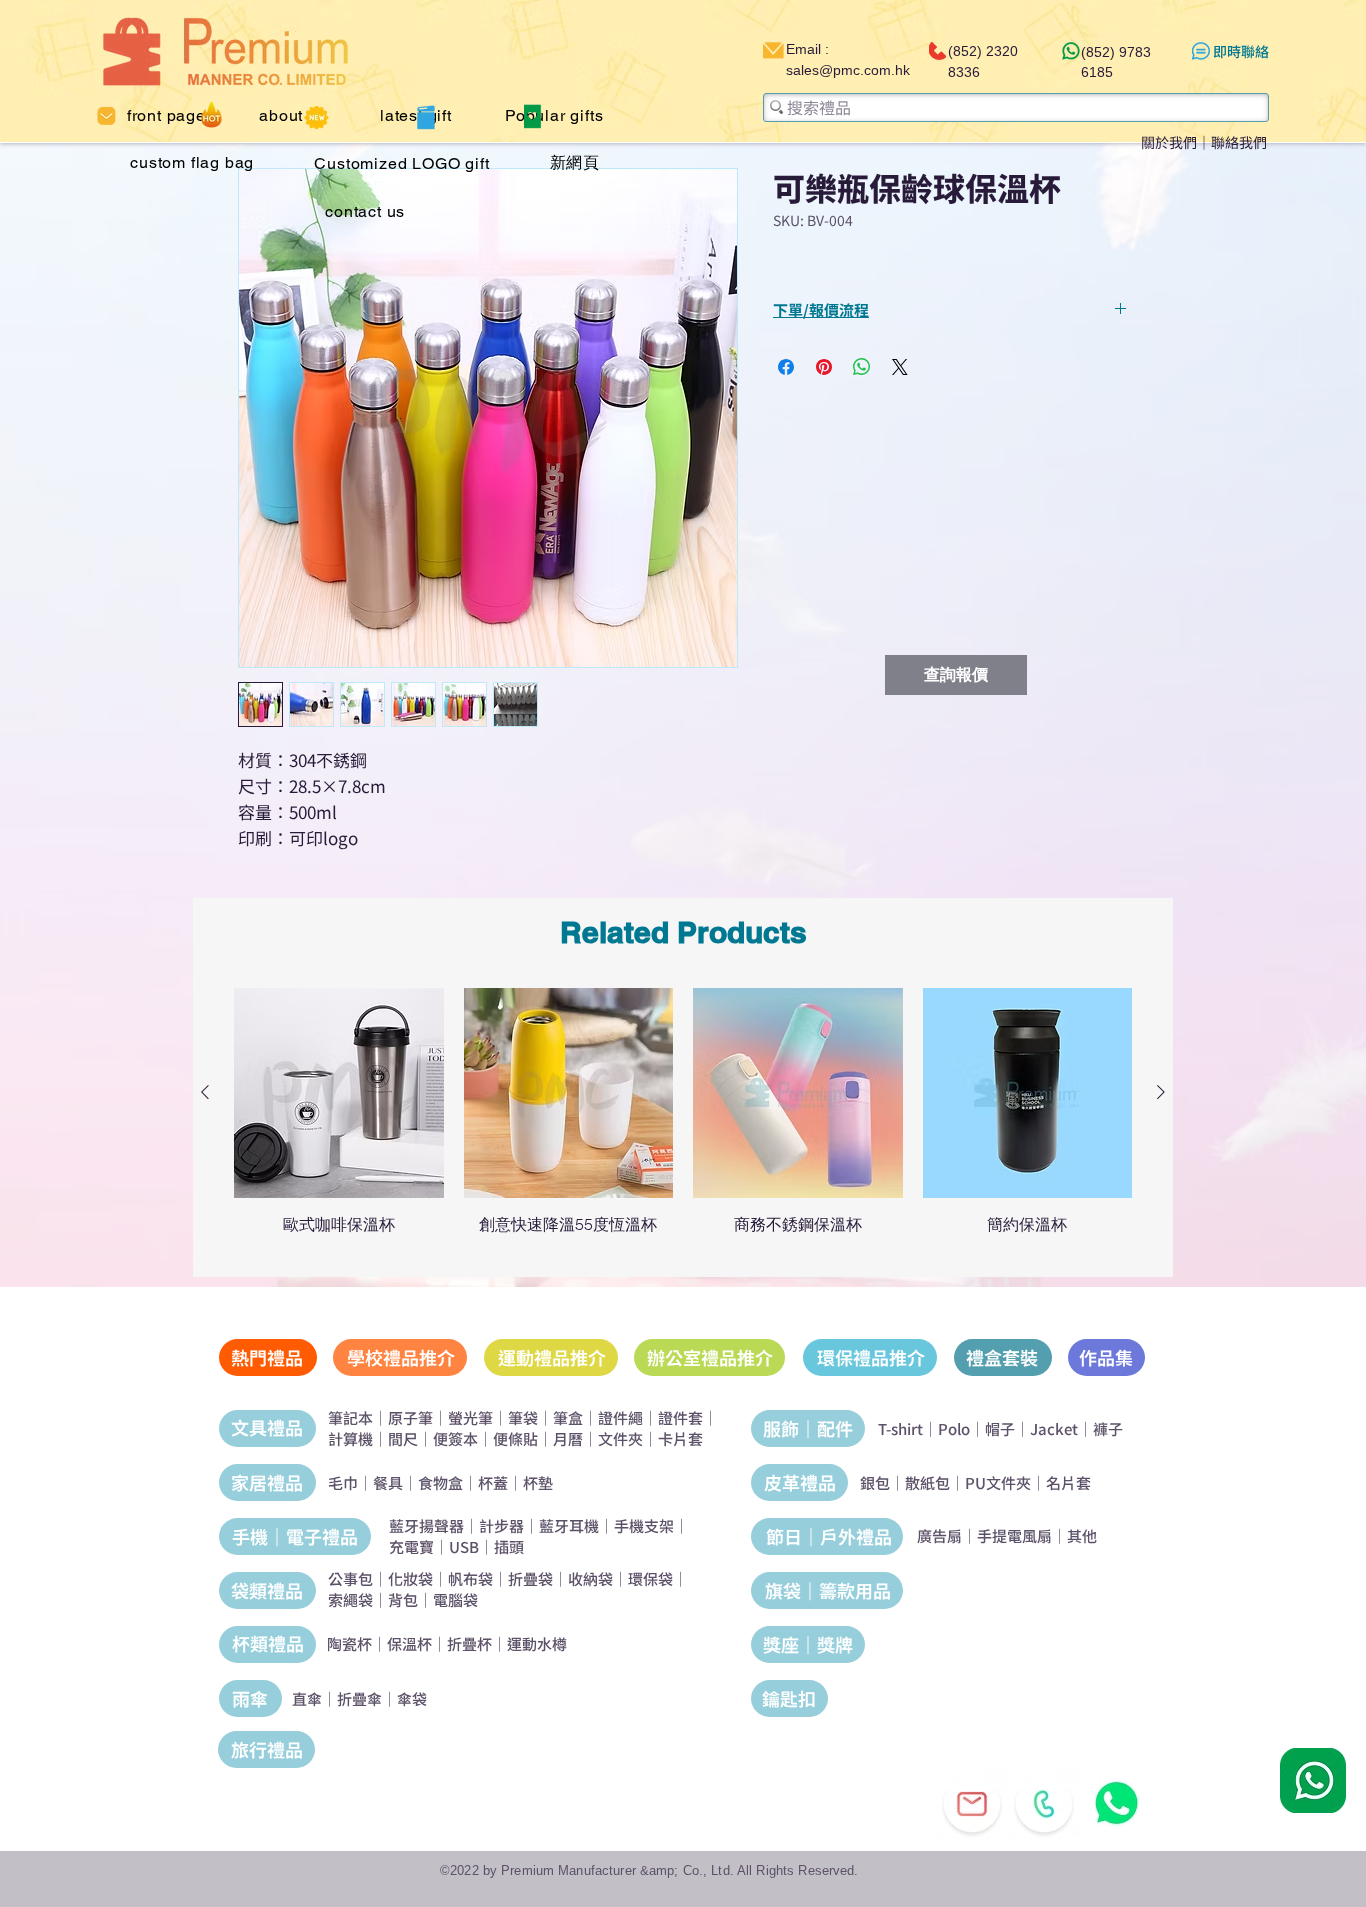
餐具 (388, 1482)
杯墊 (538, 1482)
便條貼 (515, 1438)
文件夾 (620, 1438)
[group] (683, 1121)
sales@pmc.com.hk (848, 70)
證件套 (680, 1417)
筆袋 (523, 1417)
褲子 (1108, 1428)
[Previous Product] (205, 1092)
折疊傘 (359, 1698)
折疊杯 (469, 1643)
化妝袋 (410, 1578)
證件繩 (620, 1417)
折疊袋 (530, 1578)
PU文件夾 (998, 1482)
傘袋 (412, 1698)
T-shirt (900, 1428)
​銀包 (875, 1482)
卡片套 (680, 1438)
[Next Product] (1161, 1092)
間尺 (403, 1438)
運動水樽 (537, 1643)
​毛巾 (343, 1482)
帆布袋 (470, 1578)
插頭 (509, 1546)
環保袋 (650, 1578)
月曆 (568, 1438)
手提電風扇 (1014, 1535)
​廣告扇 (939, 1535)
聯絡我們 (1239, 142)
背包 (403, 1599)
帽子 (1000, 1428)
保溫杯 (409, 1643)
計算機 (350, 1438)
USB (464, 1546)
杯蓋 (493, 1482)
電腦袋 (455, 1599)
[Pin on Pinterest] (824, 367)
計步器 (501, 1525)
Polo (954, 1428)
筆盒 (568, 1417)
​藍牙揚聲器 (426, 1525)
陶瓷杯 (349, 1643)
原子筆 (410, 1417)
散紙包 (927, 1482)
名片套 (1068, 1482)
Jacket (1054, 1428)
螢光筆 (470, 1417)
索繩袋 (350, 1599)
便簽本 (455, 1438)
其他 (1082, 1535)
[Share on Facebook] (786, 367)
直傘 (307, 1698)
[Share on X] (900, 367)
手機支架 (644, 1525)
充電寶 (411, 1546)
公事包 (350, 1578)
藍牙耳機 (569, 1525)
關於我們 (1169, 142)
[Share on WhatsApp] (862, 367)
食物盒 (440, 1482)
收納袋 (590, 1578)
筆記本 (350, 1417)
